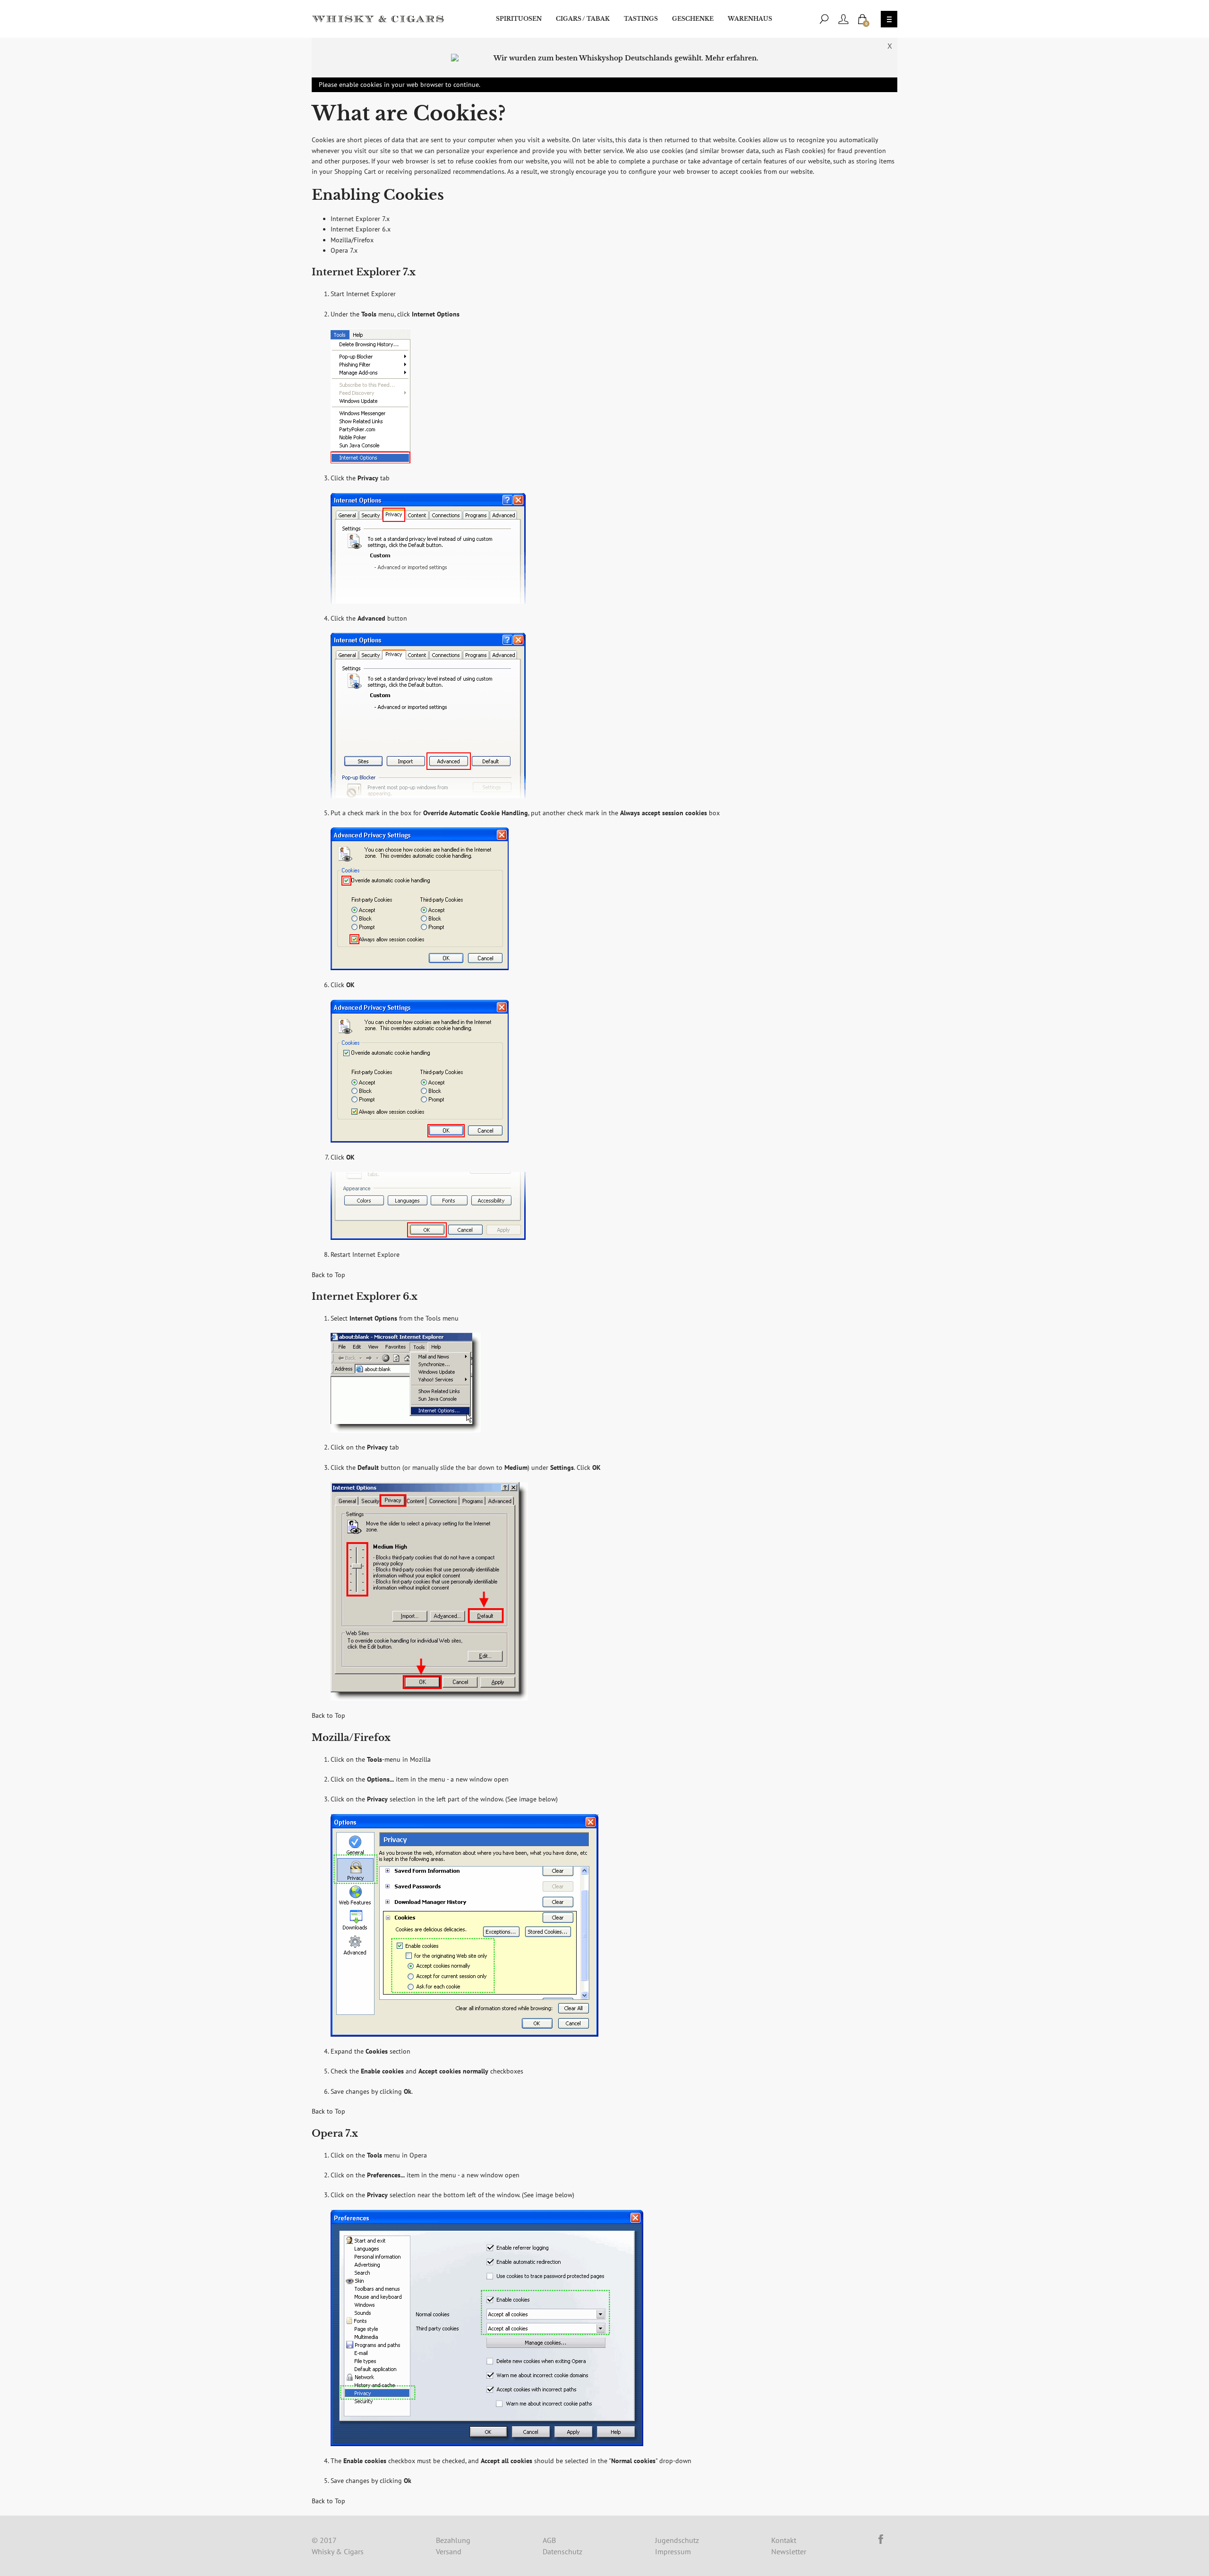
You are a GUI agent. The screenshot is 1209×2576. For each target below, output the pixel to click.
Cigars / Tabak (583, 19)
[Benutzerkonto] (843, 19)
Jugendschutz (677, 2540)
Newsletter (789, 2551)
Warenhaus (750, 19)
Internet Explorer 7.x (360, 219)
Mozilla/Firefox (352, 240)
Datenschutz (562, 2551)
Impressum (673, 2551)
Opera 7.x (344, 250)
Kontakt (784, 2540)
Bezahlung (453, 2540)
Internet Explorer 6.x (361, 229)
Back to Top (328, 1275)
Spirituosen (519, 19)
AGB (549, 2540)
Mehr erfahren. (732, 58)
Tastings (641, 19)
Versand (449, 2551)
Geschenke (693, 19)
